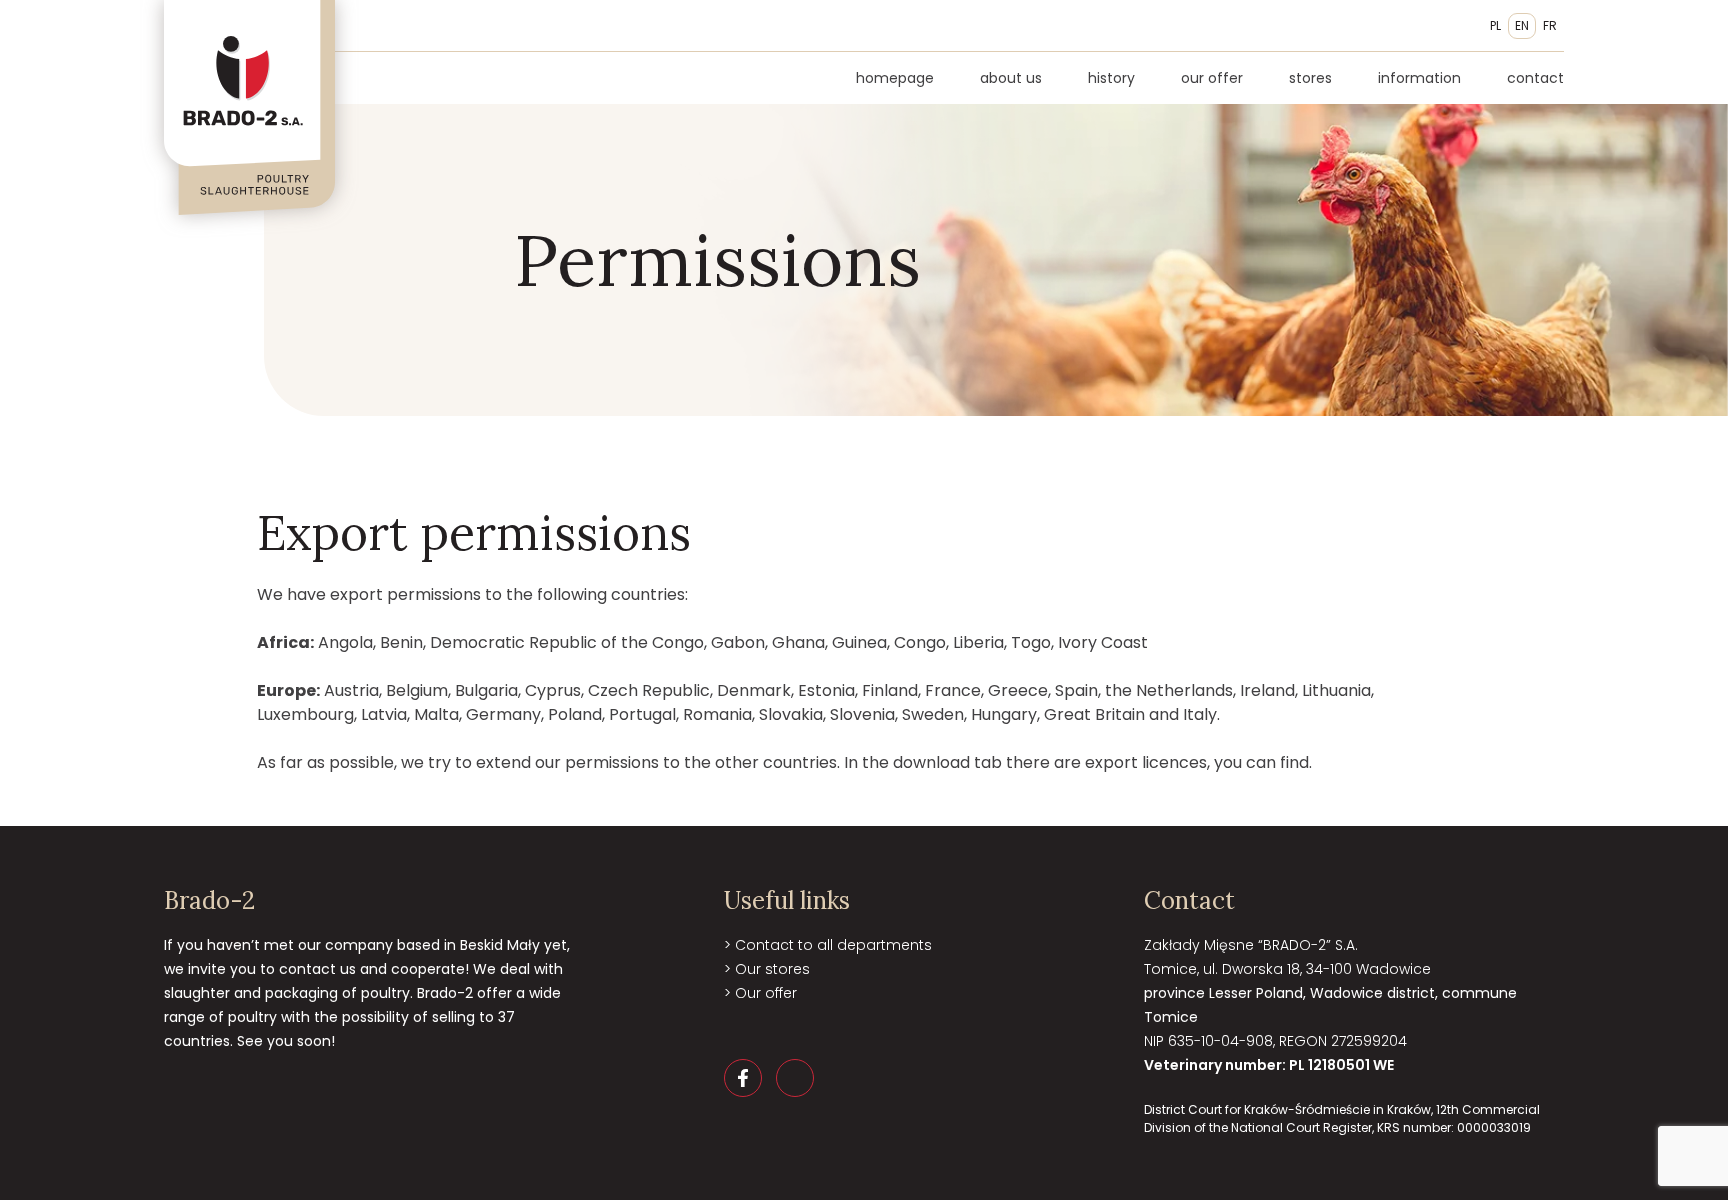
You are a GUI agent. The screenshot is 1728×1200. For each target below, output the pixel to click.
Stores (1310, 78)
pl (1495, 25)
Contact (1535, 78)
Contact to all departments (833, 945)
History (1111, 78)
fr (1550, 25)
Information (1419, 78)
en (1522, 25)
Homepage (895, 78)
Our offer (1212, 78)
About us (1011, 78)
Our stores (772, 969)
